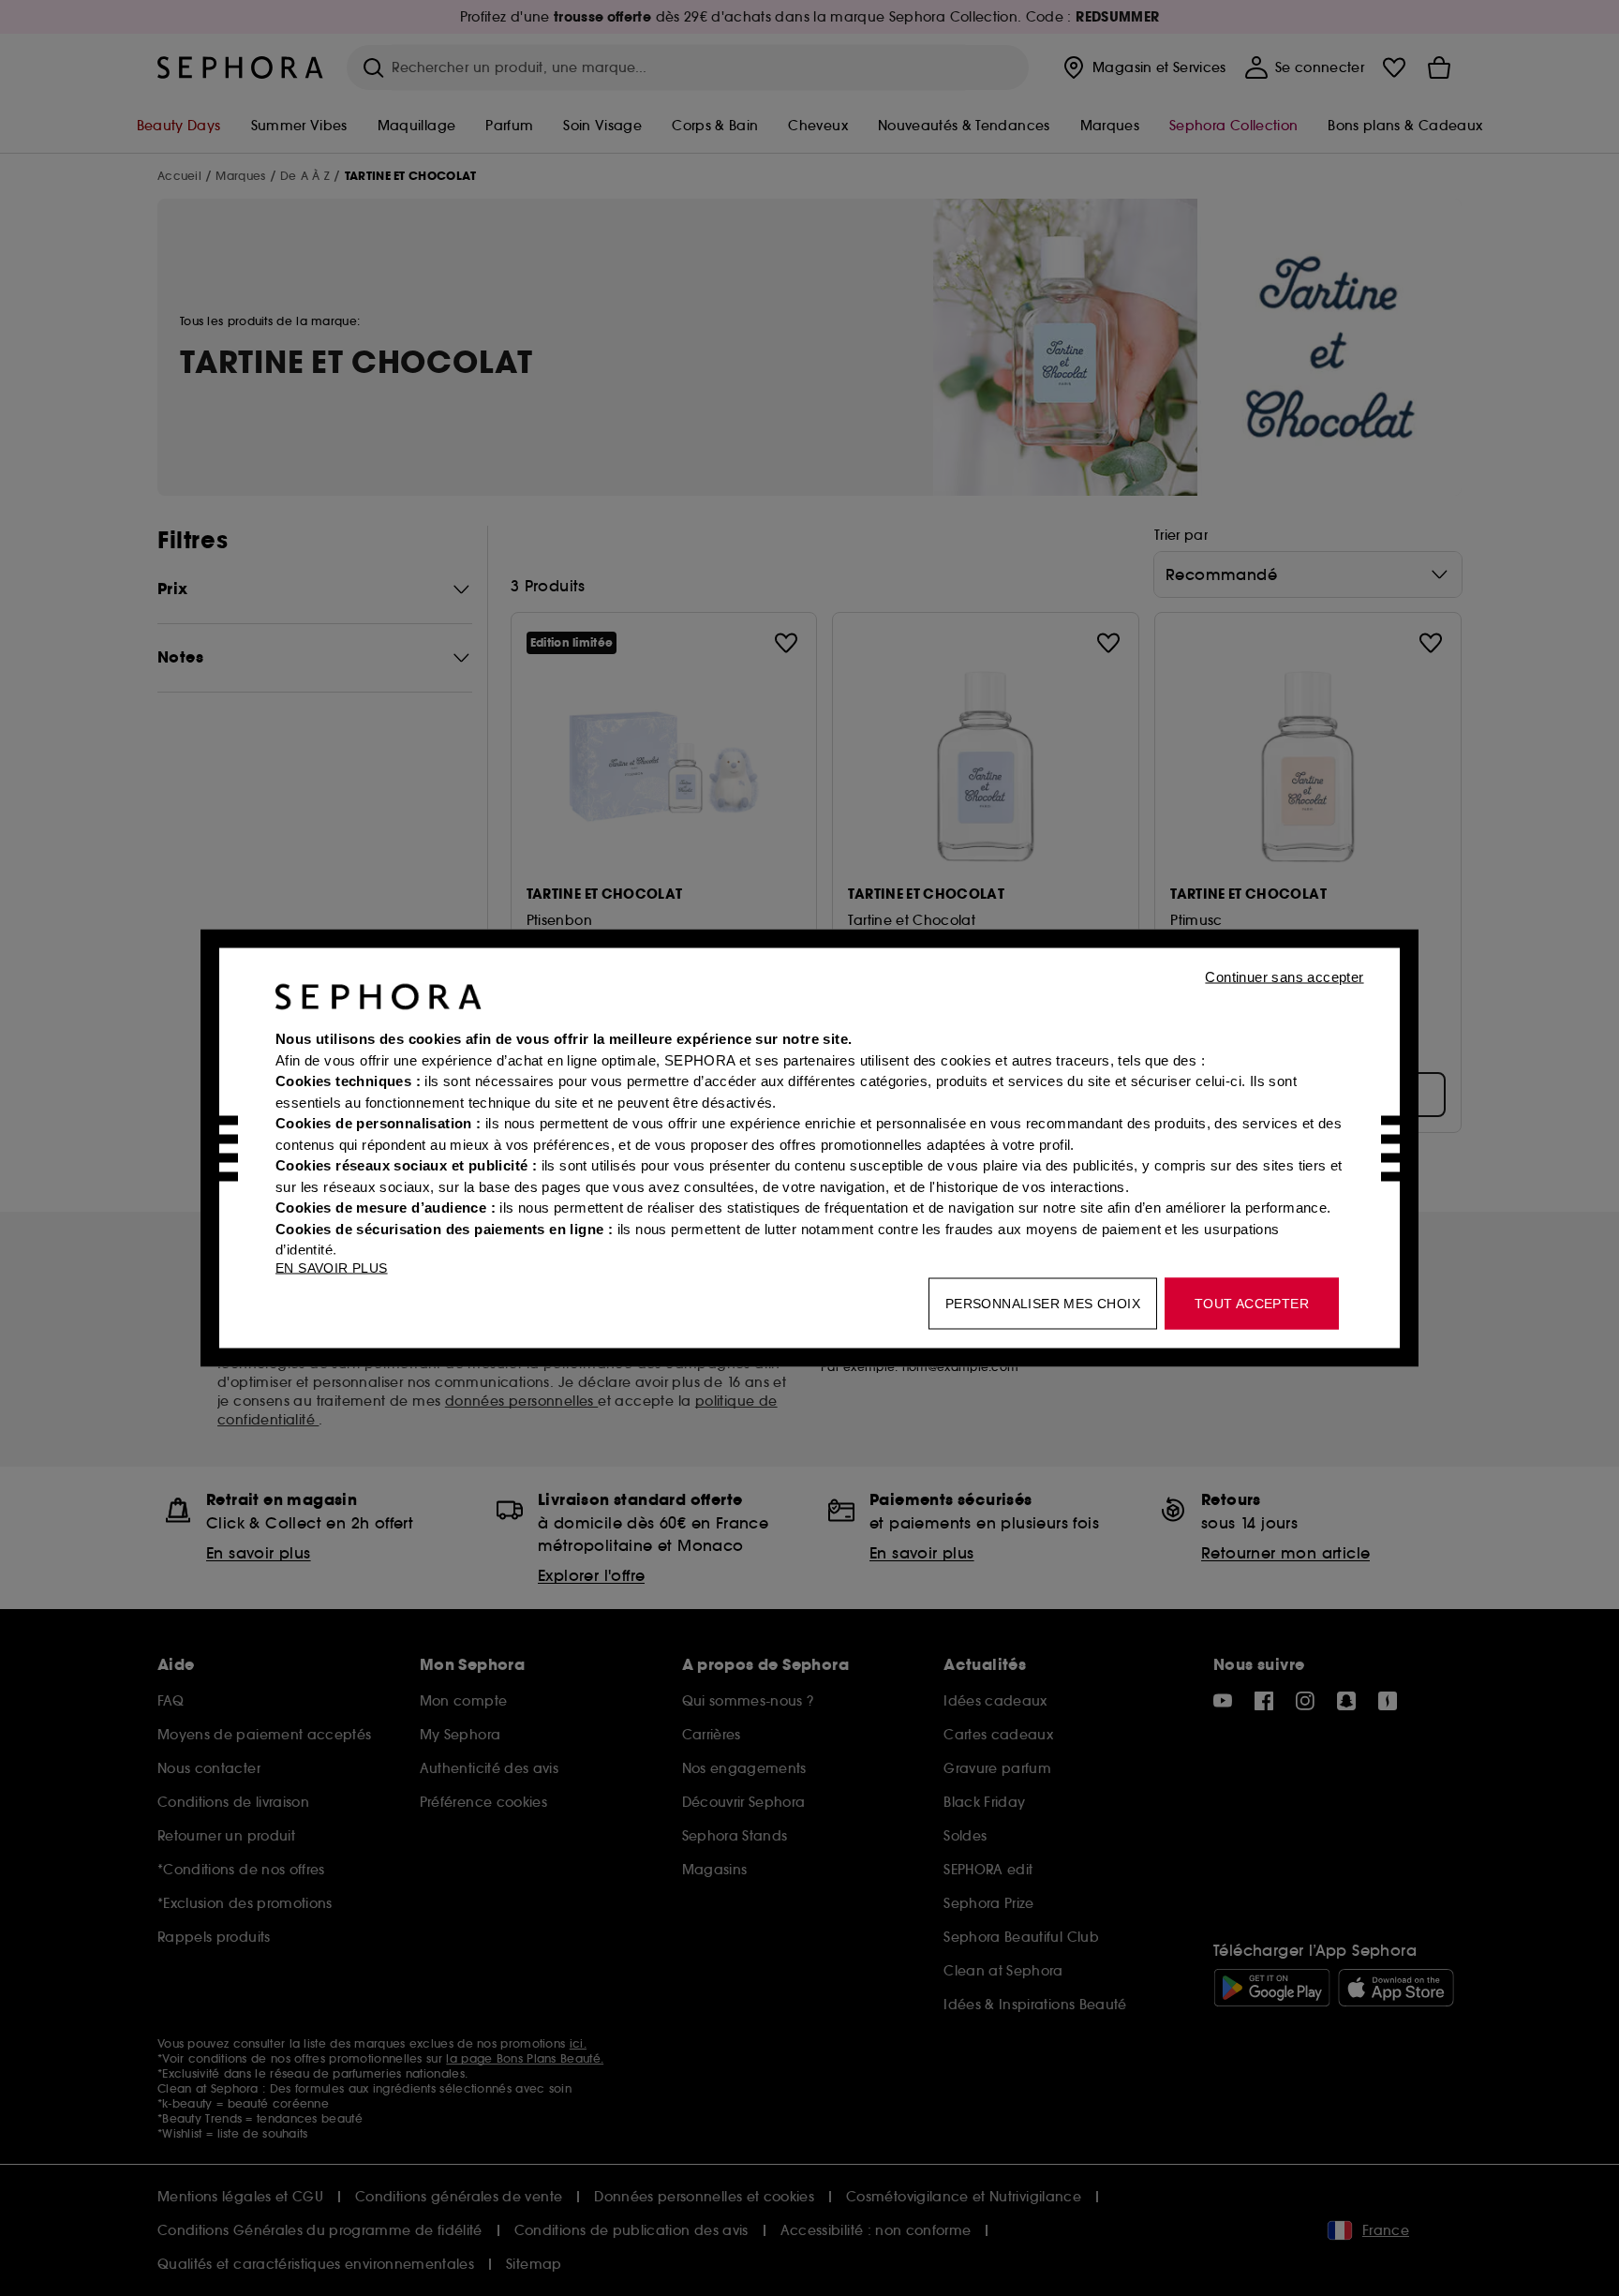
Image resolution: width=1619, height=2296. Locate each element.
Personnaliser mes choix (1043, 1304)
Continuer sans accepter (1284, 977)
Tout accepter (1252, 1304)
